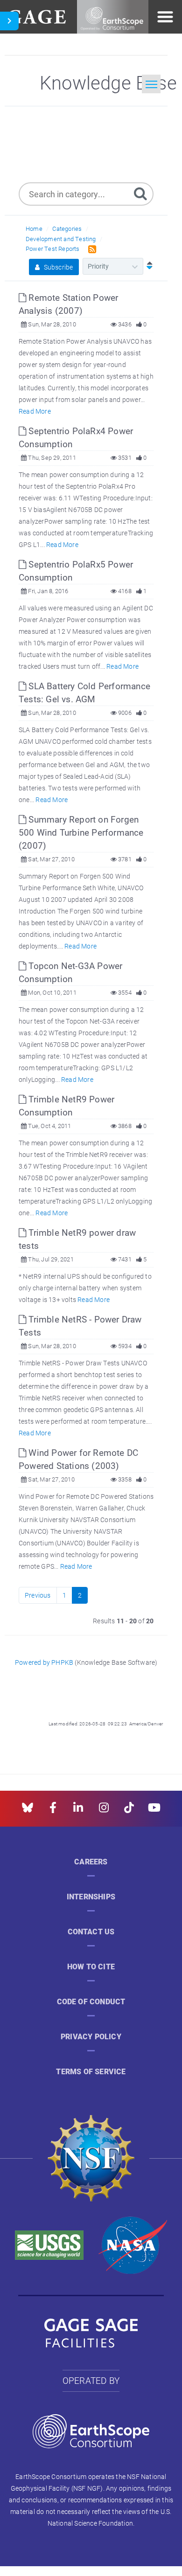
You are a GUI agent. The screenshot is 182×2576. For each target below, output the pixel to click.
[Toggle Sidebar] (9, 21)
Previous (38, 1595)
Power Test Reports (53, 249)
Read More (35, 411)
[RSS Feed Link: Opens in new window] (90, 248)
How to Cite (91, 1967)
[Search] (140, 193)
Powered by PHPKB (44, 1662)
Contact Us (91, 1932)
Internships (91, 1897)
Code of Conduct (91, 2002)
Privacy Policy (91, 2037)
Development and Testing (61, 239)
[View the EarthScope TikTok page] (129, 1811)
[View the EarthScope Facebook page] (53, 1811)
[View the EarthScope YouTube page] (154, 1811)
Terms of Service (91, 2072)
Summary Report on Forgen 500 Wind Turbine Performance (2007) (81, 832)
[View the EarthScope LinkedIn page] (78, 1811)
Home (34, 229)
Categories (67, 229)
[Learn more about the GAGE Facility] (37, 16)
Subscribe (57, 267)
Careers (91, 1862)
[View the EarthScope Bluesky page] (28, 1811)
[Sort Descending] (147, 266)
